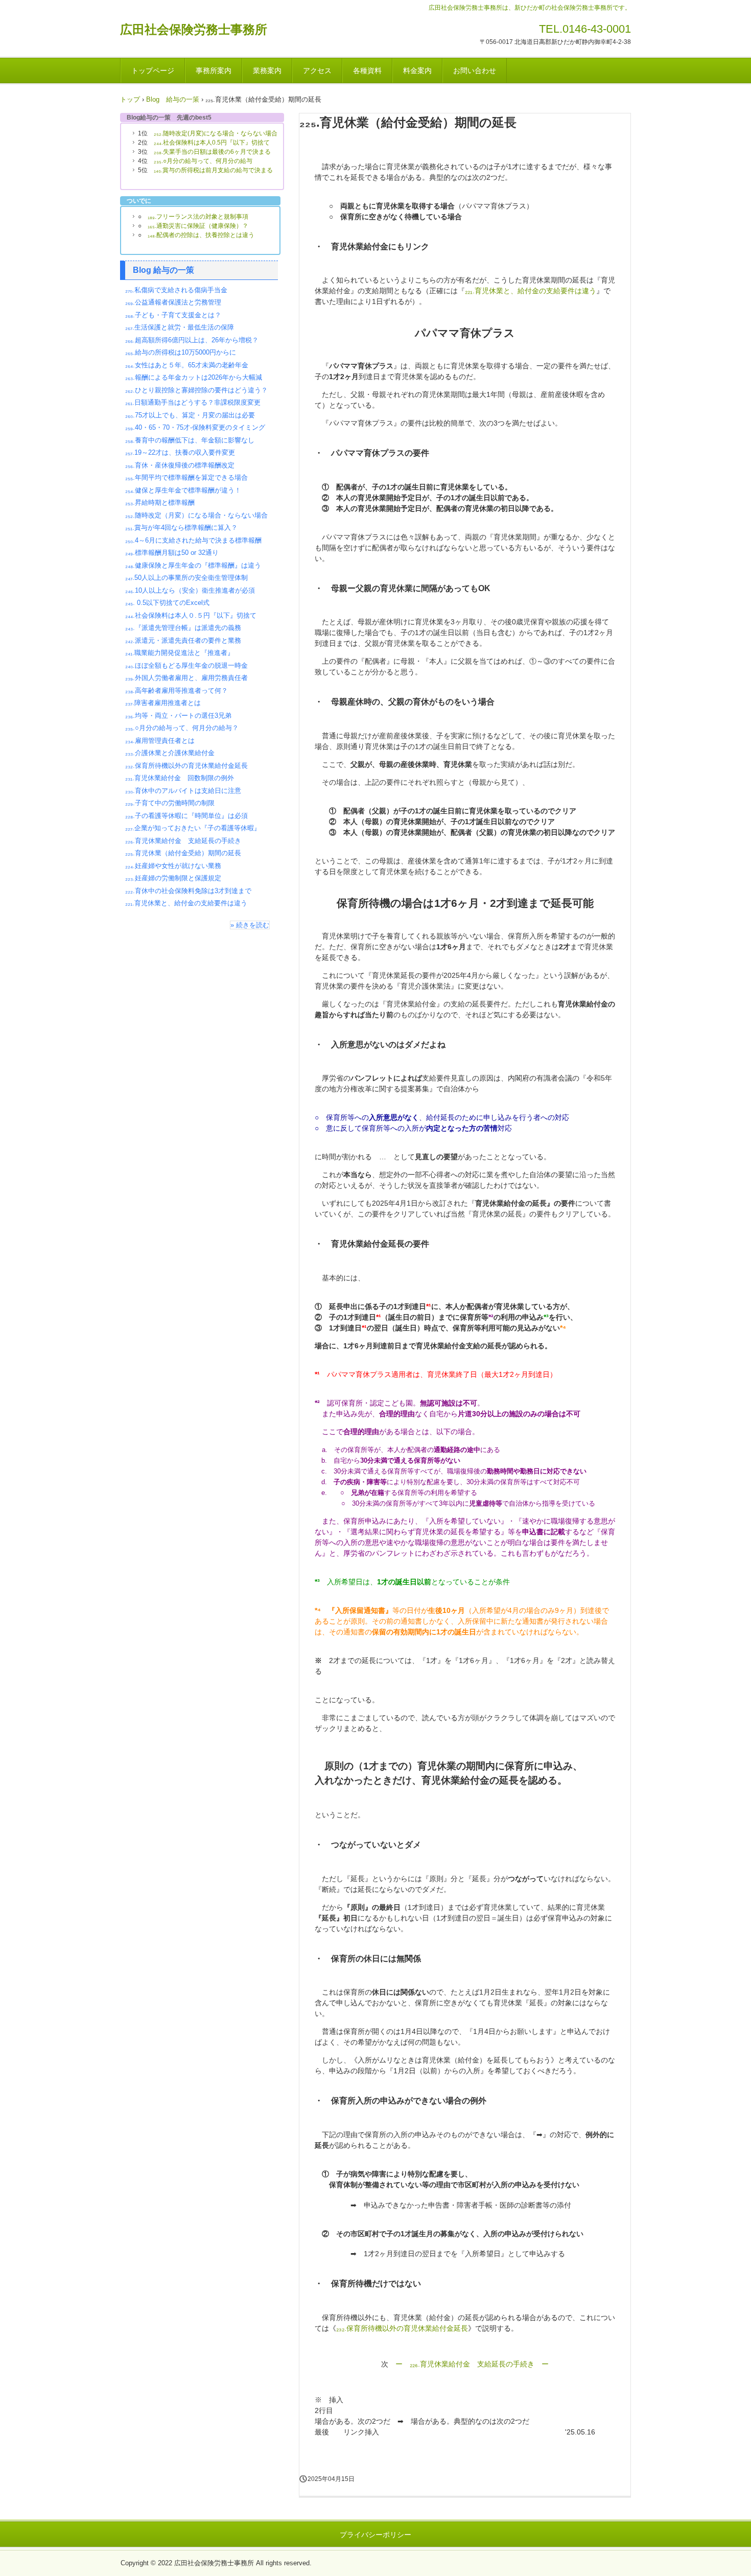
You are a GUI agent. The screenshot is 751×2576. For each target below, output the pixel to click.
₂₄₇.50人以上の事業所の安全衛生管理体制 (186, 578)
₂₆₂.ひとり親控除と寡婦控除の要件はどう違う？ (196, 390)
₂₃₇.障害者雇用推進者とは (163, 703)
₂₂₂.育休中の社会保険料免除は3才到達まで (188, 891)
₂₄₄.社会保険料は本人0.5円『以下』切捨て (212, 143)
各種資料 (367, 71)
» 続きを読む (250, 925)
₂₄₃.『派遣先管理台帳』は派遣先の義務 (183, 628)
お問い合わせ (475, 71)
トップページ (153, 71)
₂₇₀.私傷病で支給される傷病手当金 (176, 290)
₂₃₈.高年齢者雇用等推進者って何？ (177, 690)
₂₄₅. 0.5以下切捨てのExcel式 (167, 603)
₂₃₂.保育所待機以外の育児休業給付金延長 (402, 2328)
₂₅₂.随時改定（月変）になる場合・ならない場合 (196, 515)
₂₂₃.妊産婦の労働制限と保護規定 (173, 878)
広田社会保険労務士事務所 (194, 29)
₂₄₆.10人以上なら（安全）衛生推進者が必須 (190, 590)
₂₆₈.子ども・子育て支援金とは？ (173, 315)
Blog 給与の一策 (163, 270)
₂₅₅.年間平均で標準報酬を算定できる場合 (186, 477)
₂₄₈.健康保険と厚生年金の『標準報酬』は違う (193, 565)
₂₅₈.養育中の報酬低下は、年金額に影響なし (190, 440)
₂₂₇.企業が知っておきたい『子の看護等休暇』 (193, 828)
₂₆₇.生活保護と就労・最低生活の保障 (180, 327)
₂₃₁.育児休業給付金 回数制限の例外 (180, 778)
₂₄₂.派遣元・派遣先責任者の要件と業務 (183, 640)
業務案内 (267, 71)
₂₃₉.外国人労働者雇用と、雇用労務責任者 (186, 678)
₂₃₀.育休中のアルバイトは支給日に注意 (183, 791)
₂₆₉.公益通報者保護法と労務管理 (173, 302)
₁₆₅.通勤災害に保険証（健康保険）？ (198, 226)
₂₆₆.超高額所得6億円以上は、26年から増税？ (192, 340)
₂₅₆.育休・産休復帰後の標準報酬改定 (180, 465)
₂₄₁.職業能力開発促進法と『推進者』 (180, 653)
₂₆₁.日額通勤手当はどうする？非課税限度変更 (193, 402)
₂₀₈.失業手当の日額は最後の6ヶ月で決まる (212, 152)
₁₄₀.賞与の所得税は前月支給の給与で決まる (213, 170)
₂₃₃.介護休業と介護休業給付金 (170, 753)
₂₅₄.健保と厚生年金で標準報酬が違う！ (183, 490)
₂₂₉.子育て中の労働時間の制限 (170, 803)
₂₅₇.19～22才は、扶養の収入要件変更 (180, 452)
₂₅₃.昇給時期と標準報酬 (160, 502)
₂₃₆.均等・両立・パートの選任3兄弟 (178, 716)
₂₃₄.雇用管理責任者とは (160, 741)
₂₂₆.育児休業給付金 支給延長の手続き (183, 841)
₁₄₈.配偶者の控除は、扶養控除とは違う (201, 235)
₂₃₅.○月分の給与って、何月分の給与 (203, 161)
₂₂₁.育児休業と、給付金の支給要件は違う (531, 291)
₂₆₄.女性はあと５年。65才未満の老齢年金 (187, 365)
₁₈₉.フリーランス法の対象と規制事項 (198, 217)
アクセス (317, 71)
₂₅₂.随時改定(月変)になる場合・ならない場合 (216, 133)
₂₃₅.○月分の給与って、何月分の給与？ (182, 728)
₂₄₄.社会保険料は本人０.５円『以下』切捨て (191, 615)
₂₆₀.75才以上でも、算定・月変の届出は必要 (190, 415)
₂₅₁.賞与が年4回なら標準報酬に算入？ (181, 528)
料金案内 (417, 71)
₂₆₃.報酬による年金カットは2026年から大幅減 (194, 377)
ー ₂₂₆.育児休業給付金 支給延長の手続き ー (472, 2364)
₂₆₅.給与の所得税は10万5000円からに (181, 352)
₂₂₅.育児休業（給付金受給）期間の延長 (183, 853)
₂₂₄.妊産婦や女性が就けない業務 (173, 866)
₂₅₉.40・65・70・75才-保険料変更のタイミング (195, 427)
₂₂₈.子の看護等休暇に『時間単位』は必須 (186, 816)
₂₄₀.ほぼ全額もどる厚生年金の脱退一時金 (186, 665)
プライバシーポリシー (375, 2535)
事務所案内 (214, 71)
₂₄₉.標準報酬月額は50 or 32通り (172, 553)
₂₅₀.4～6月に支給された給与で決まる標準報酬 (193, 540)
